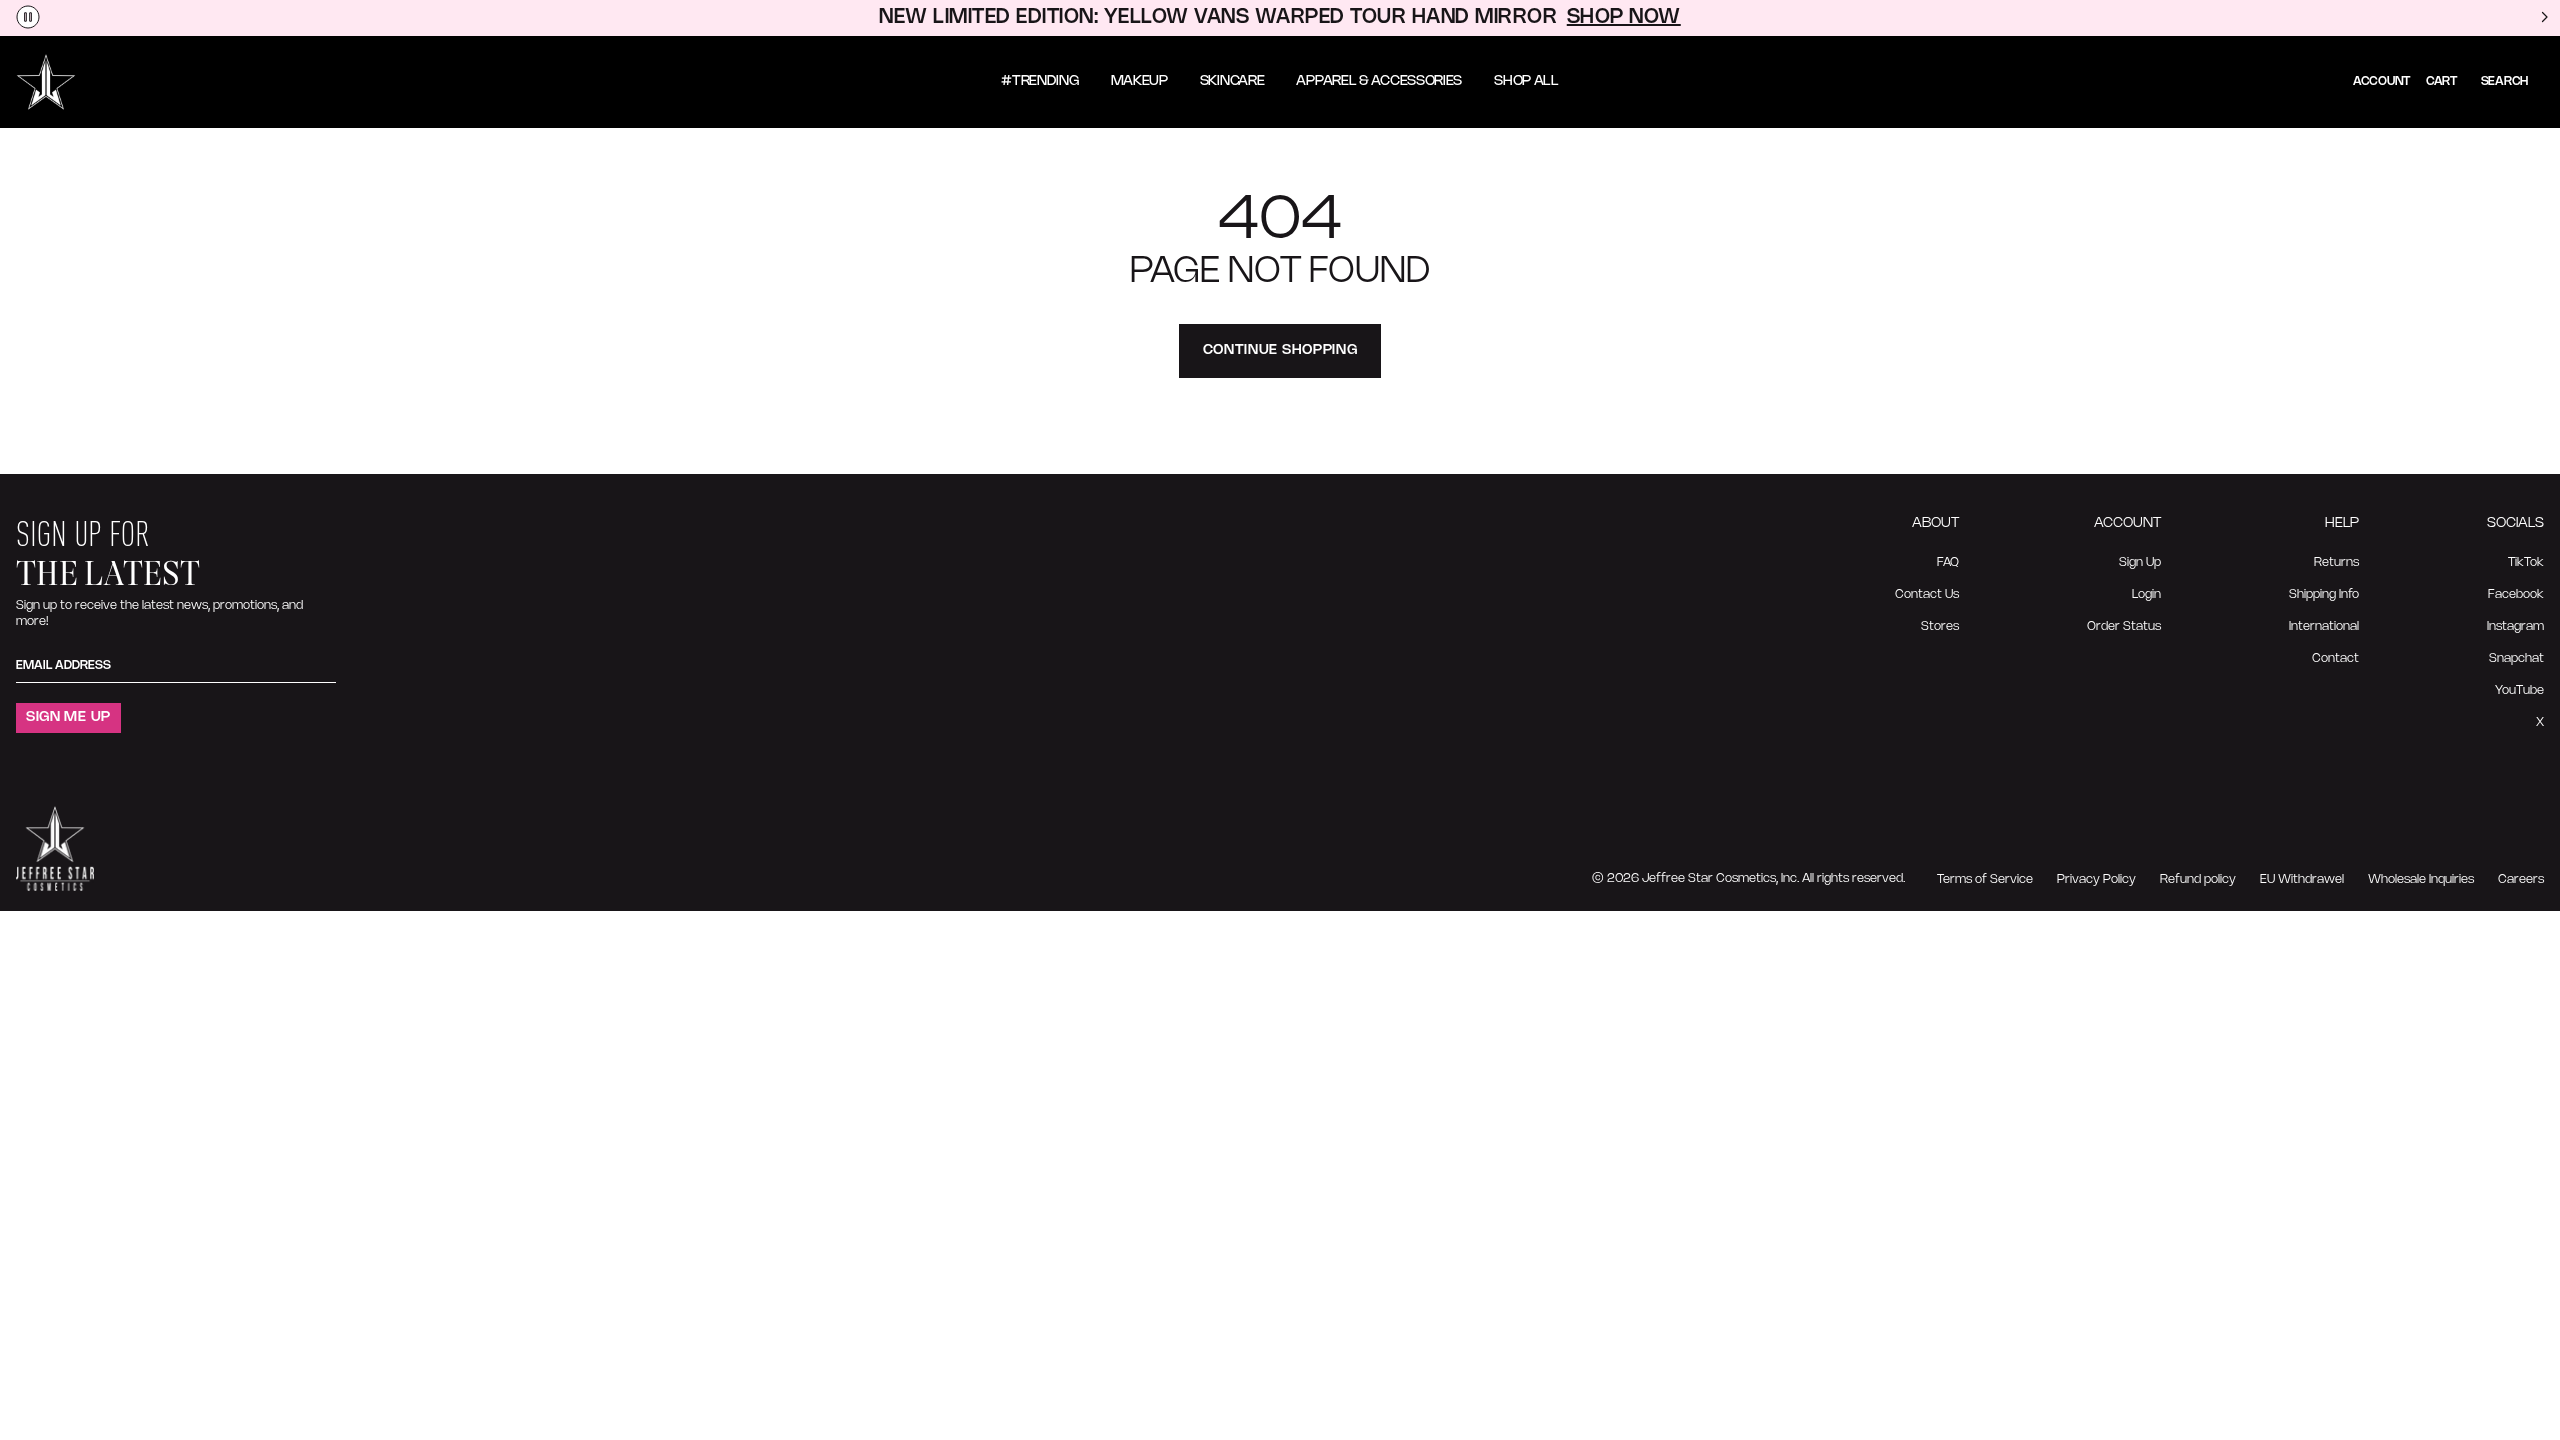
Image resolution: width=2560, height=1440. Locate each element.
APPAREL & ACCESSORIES (1379, 81)
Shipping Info (2324, 594)
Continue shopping (1280, 350)
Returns (2336, 562)
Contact (2335, 658)
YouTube (2519, 690)
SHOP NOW (1624, 17)
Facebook (2516, 594)
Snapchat (2516, 658)
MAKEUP (1139, 81)
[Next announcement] (2544, 18)
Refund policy (2198, 879)
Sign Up (2140, 562)
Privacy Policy (2096, 879)
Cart (2441, 81)
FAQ (1948, 562)
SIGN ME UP (68, 717)
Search (2504, 81)
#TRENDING (1039, 81)
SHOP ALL (1526, 81)
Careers (2521, 879)
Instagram (2515, 626)
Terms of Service (1985, 879)
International (2324, 626)
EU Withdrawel (2302, 879)
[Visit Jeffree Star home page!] (46, 82)
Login (2146, 594)
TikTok (2526, 562)
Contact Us (1927, 594)
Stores (1940, 626)
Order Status (2124, 626)
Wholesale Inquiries (2421, 879)
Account (2381, 81)
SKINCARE (1232, 81)
